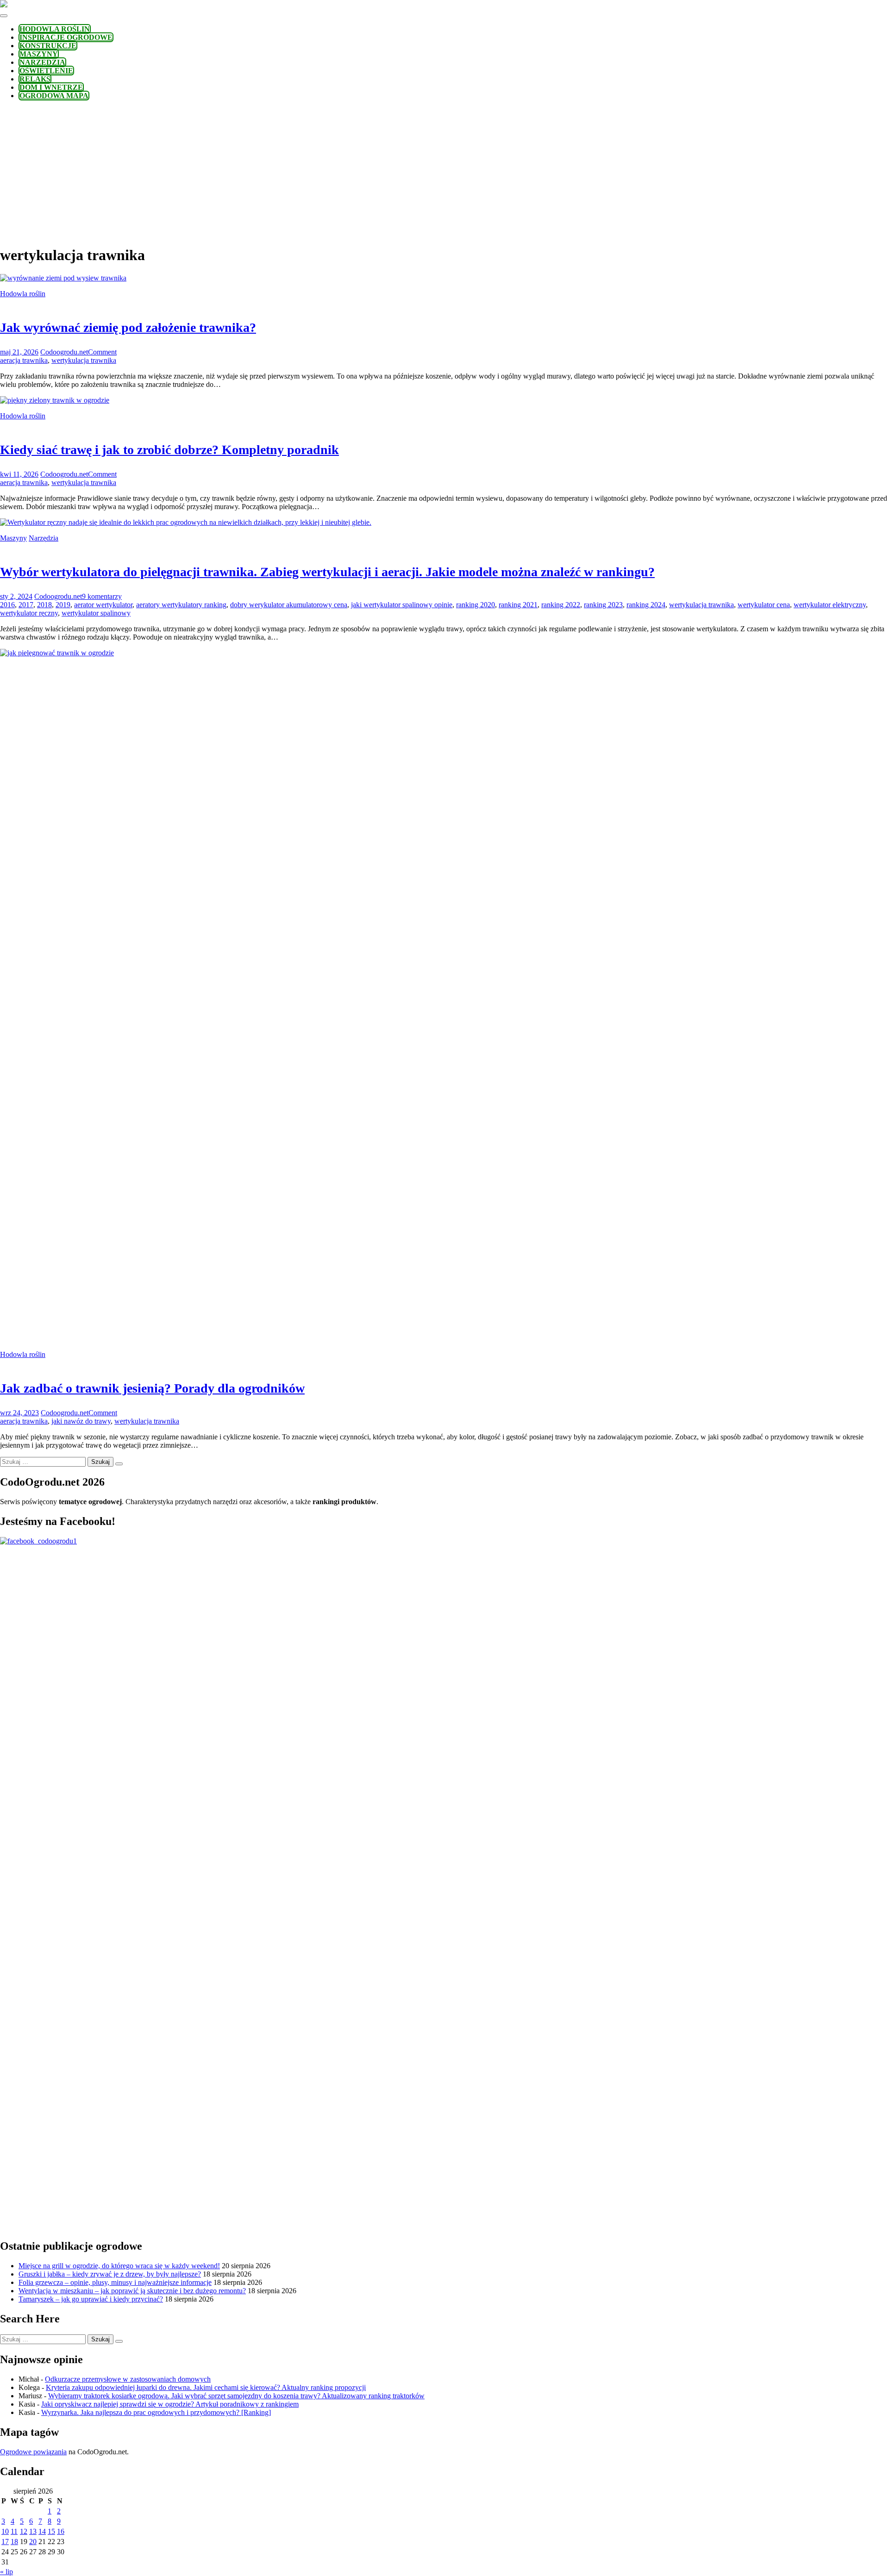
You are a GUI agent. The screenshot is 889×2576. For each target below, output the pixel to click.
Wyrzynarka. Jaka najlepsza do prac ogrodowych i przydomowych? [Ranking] (156, 2412)
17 (5, 2542)
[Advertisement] (444, 172)
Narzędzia (42, 62)
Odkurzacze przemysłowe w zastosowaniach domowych (128, 2379)
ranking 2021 (518, 605)
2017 (26, 605)
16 (61, 2531)
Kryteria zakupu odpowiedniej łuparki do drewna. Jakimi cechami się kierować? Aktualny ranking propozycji (206, 2387)
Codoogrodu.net (64, 352)
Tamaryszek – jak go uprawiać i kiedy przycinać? (91, 2299)
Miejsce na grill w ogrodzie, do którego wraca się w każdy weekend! (119, 2266)
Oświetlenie (46, 71)
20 (33, 2542)
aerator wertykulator (103, 605)
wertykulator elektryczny (830, 605)
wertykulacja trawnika (84, 360)
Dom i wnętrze (51, 87)
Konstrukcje (48, 46)
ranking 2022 (561, 605)
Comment (102, 352)
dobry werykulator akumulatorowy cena (289, 605)
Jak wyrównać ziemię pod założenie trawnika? (128, 327)
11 (14, 2531)
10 (5, 2531)
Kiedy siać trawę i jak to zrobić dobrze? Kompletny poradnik (169, 450)
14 (42, 2531)
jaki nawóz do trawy (81, 1421)
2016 (7, 605)
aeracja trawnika (24, 360)
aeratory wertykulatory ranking (181, 605)
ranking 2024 (646, 605)
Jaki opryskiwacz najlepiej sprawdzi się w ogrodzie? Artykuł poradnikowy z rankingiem (170, 2404)
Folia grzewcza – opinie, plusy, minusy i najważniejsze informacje (115, 2282)
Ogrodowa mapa (54, 96)
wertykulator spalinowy (96, 613)
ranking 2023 (603, 605)
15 (51, 2531)
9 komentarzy (102, 596)
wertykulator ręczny (29, 613)
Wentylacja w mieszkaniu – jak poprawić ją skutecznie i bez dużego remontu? (132, 2291)
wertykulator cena (764, 605)
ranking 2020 (476, 605)
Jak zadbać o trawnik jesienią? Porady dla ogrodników (152, 1388)
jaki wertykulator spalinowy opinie (402, 605)
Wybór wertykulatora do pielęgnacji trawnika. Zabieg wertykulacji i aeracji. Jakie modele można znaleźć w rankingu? (327, 572)
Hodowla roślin (55, 29)
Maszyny (39, 54)
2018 (44, 605)
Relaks (35, 79)
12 (24, 2531)
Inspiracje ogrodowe (66, 37)
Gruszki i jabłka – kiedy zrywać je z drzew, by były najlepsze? (110, 2274)
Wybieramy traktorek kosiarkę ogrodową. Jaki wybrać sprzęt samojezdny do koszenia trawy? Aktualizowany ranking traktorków (236, 2396)
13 (33, 2531)
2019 (63, 605)
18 (14, 2542)
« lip (6, 2572)
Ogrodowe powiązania (33, 2452)
